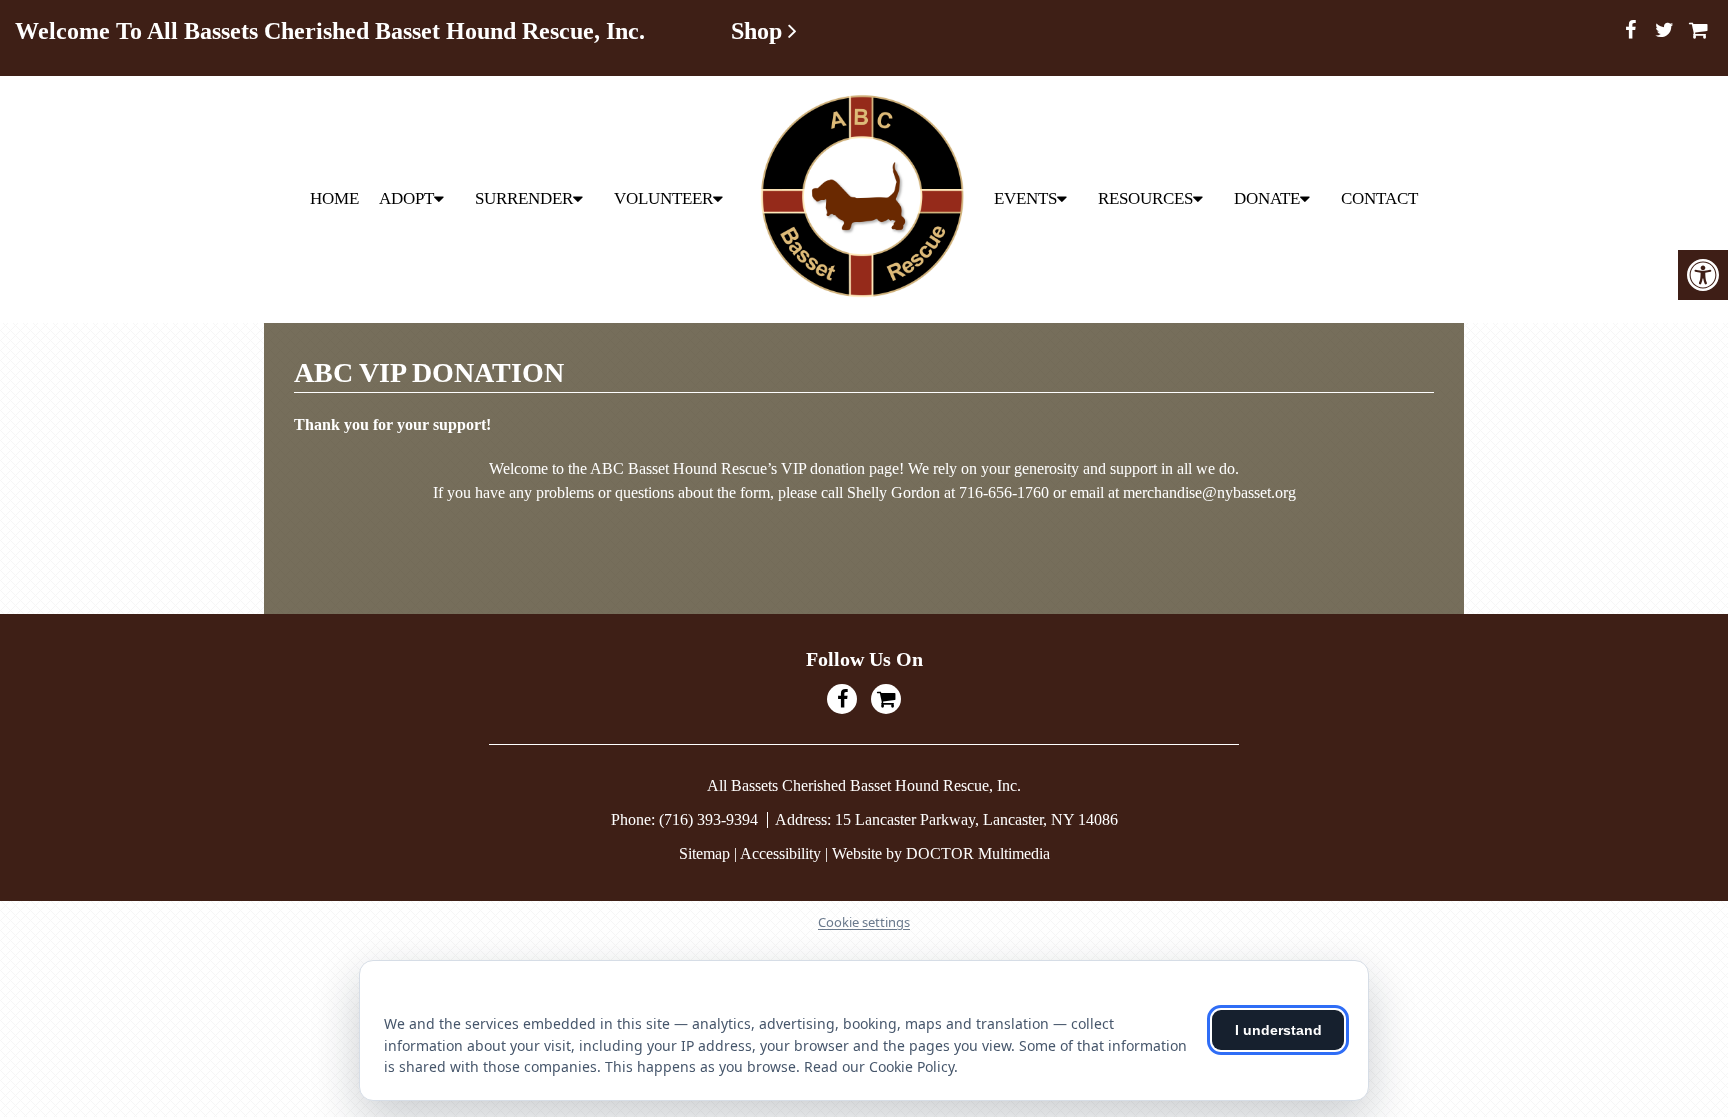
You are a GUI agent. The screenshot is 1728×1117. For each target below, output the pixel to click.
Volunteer (663, 198)
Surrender (524, 198)
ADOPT (406, 198)
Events (1025, 198)
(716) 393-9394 (710, 819)
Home (334, 198)
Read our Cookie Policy (879, 1066)
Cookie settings (864, 922)
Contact (1379, 198)
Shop (759, 31)
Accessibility (780, 853)
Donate (1267, 198)
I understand (1278, 1030)
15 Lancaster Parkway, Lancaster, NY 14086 (976, 819)
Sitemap (704, 853)
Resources (1145, 198)
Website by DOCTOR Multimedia (941, 853)
